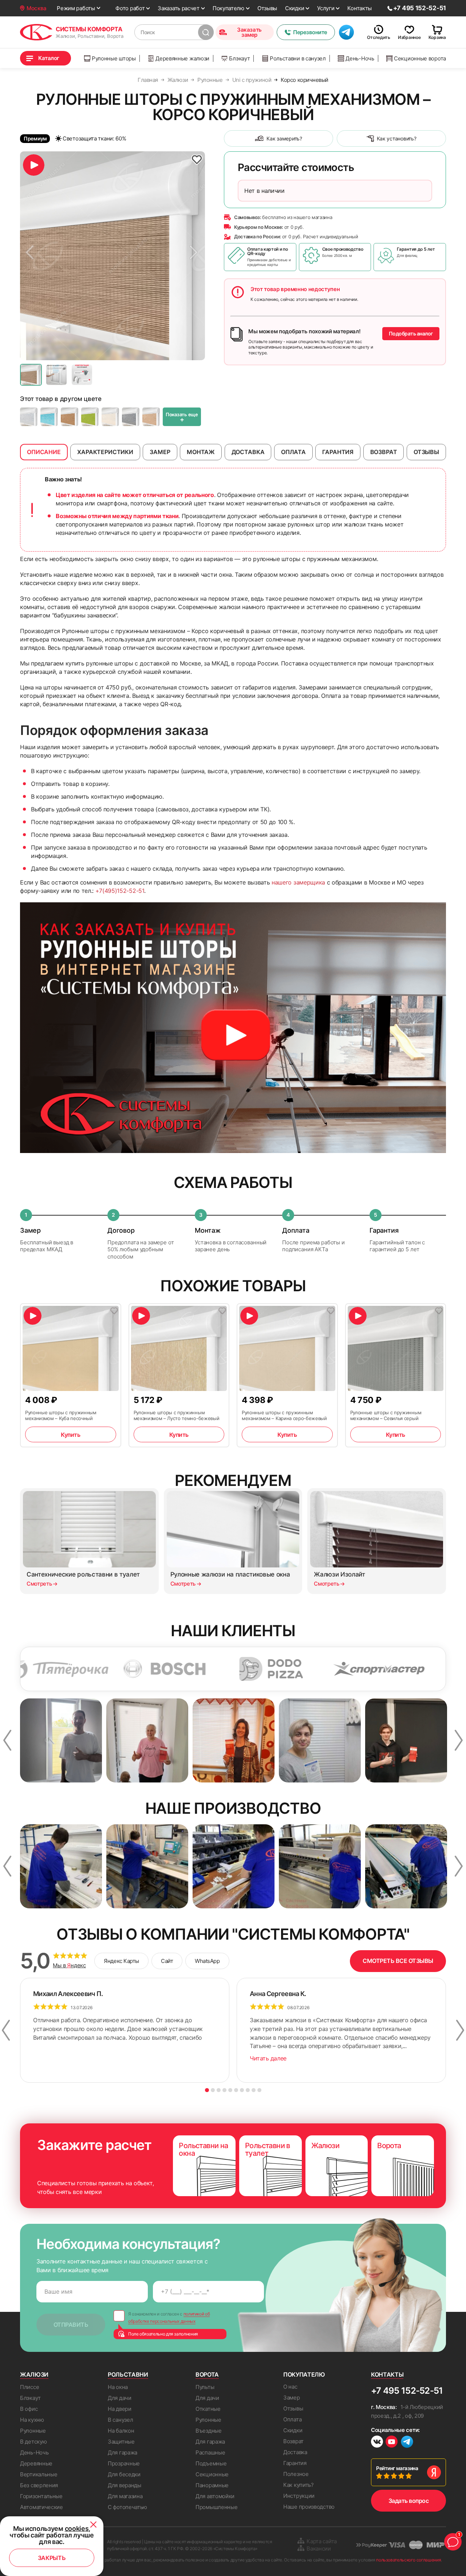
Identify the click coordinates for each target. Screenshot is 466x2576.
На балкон (121, 2431)
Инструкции (299, 2496)
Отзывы (267, 8)
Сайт (167, 1961)
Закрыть (52, 2558)
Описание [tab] (44, 452)
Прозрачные (124, 2463)
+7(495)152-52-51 (120, 891)
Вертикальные (39, 2474)
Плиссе (29, 2387)
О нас (290, 2387)
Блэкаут (239, 58)
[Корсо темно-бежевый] (151, 417)
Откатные (208, 2409)
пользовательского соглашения (408, 2560)
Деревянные (36, 2463)
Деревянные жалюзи (182, 58)
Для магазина (125, 2496)
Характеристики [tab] (105, 452)
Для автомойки (215, 2496)
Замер (292, 2398)
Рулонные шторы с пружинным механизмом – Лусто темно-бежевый (177, 1415)
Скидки (295, 8)
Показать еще (182, 417)
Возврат (293, 2441)
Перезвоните (310, 32)
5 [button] (230, 2090)
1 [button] (207, 2090)
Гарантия (295, 2463)
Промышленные (216, 2507)
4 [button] (224, 2090)
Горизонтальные (41, 2496)
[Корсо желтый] (70, 417)
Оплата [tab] (293, 452)
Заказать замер (249, 32)
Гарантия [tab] (338, 452)
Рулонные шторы (114, 58)
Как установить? (397, 138)
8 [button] (248, 2090)
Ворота (207, 2374)
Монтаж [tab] (201, 452)
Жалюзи (34, 2374)
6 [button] (236, 2090)
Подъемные (211, 2463)
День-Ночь (360, 58)
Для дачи (120, 2398)
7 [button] (242, 2090)
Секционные (212, 2474)
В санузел (120, 2420)
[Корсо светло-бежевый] (110, 417)
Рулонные (33, 2431)
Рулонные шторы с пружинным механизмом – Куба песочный (61, 1415)
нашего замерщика (298, 882)
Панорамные (212, 2485)
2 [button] (213, 2090)
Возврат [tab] (384, 452)
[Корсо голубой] (49, 417)
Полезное (296, 2474)
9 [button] (254, 2090)
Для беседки (124, 2474)
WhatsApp (207, 1961)
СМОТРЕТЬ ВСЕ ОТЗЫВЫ (398, 1961)
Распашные (210, 2452)
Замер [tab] (160, 452)
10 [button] (259, 2090)
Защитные (121, 2442)
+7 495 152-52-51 (407, 2391)
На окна (118, 2387)
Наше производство (309, 2507)
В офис (29, 2409)
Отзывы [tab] (426, 452)
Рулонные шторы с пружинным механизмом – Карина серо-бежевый (284, 1415)
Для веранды (125, 2485)
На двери (120, 2409)
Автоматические (42, 2507)
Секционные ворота (420, 58)
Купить (70, 1435)
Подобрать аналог (411, 333)
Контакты (360, 8)
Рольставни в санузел (298, 58)
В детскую (33, 2442)
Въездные (209, 2431)
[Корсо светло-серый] (29, 417)
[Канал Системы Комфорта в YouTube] (392, 2443)
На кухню (32, 2420)
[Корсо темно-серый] (131, 417)
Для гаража (123, 2452)
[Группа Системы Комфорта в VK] (377, 2443)
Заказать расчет (179, 8)
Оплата (292, 2419)
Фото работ (130, 8)
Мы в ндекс (69, 1965)
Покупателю (228, 8)
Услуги (326, 8)
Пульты (205, 2387)
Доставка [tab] (248, 452)
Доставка (295, 2452)
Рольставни (128, 2374)
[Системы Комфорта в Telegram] (407, 2442)
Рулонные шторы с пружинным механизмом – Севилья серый (386, 1415)
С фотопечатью (127, 2507)
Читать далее (268, 2058)
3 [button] (219, 2090)
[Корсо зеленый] (90, 417)
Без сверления (39, 2485)
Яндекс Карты (121, 1961)
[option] (112, 256)
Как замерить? (284, 138)
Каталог (49, 58)
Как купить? (299, 2485)
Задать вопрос (409, 2501)
